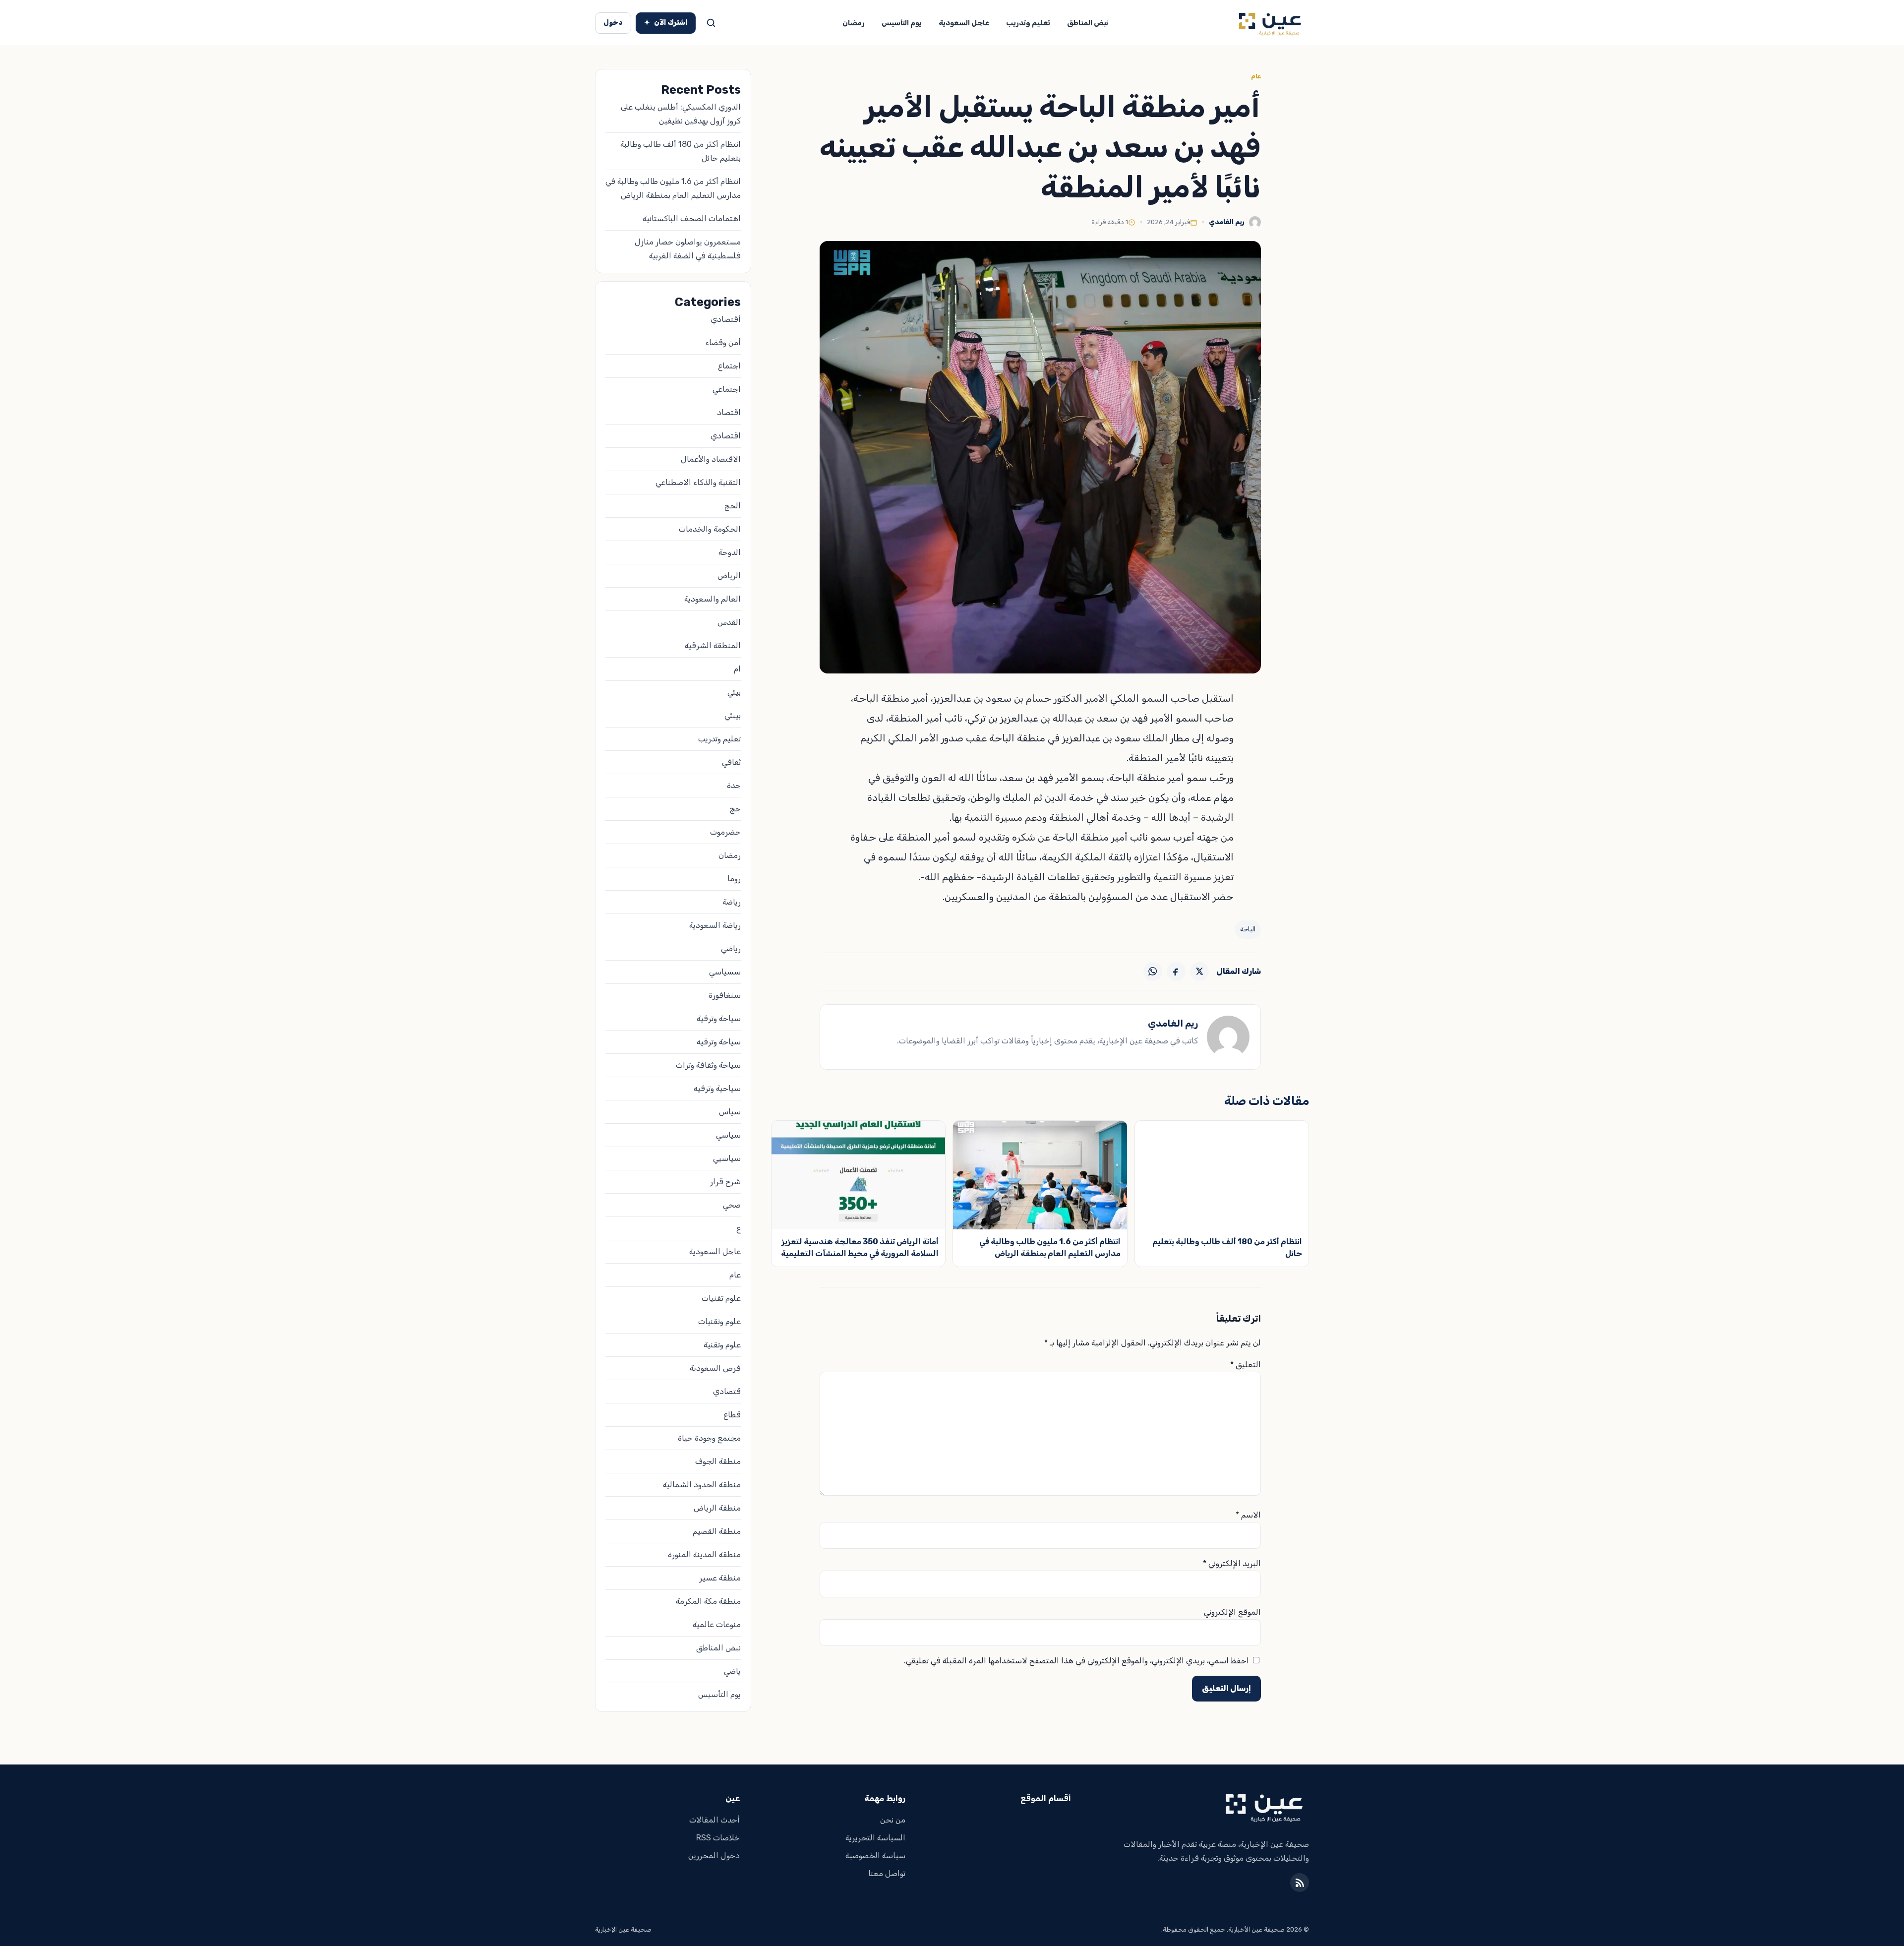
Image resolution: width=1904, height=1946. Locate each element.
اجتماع (729, 366)
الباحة (1248, 929)
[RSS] (1300, 1883)
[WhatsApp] (1153, 972)
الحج (733, 506)
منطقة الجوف (718, 1461)
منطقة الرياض (717, 1508)
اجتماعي (727, 389)
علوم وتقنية (722, 1345)
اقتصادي (726, 436)
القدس (729, 622)
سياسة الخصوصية (875, 1855)
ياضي (732, 1671)
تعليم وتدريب (1028, 23)
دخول (613, 23)
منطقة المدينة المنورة (704, 1554)
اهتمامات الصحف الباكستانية (692, 218)
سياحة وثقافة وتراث (708, 1065)
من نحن (893, 1820)
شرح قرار (725, 1182)
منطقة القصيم (717, 1531)
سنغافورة (725, 995)
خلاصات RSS (718, 1838)
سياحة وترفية (719, 1018)
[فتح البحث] (711, 23)
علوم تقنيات (721, 1298)
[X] (1199, 972)
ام (737, 669)
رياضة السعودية (715, 925)
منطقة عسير (720, 1578)
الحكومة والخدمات (710, 529)
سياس (730, 1112)
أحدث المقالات (714, 1820)
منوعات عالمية (717, 1624)
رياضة (732, 902)
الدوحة (730, 552)
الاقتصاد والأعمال (711, 459)
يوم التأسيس (902, 23)
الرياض (729, 576)
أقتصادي (726, 319)
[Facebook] (1176, 972)
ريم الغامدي (1227, 222)
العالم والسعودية (713, 599)
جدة (734, 785)
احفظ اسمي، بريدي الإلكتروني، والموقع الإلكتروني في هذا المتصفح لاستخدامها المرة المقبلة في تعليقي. (1076, 1661)
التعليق (1246, 1365)
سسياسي (725, 972)
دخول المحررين (714, 1855)
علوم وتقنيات (719, 1321)
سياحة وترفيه (719, 1042)
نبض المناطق (1088, 23)
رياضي (731, 948)
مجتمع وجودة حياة (709, 1438)
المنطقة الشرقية (713, 645)
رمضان (854, 23)
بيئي (734, 692)
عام (1256, 76)
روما (734, 879)
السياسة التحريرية (875, 1838)
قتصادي (727, 1391)
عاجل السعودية (964, 23)
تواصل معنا (887, 1873)
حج (735, 809)
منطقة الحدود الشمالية (702, 1485)
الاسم (1248, 1515)
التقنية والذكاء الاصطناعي (698, 482)
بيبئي (733, 715)
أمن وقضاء (723, 342)
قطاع (732, 1415)
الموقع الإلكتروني (1232, 1612)
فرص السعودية (715, 1368)
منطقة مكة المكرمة (708, 1601)
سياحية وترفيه (717, 1088)
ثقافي (731, 762)
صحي (732, 1205)
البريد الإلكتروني (1232, 1563)
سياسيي (727, 1158)
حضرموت (725, 832)
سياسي (728, 1135)
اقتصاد (729, 412)
